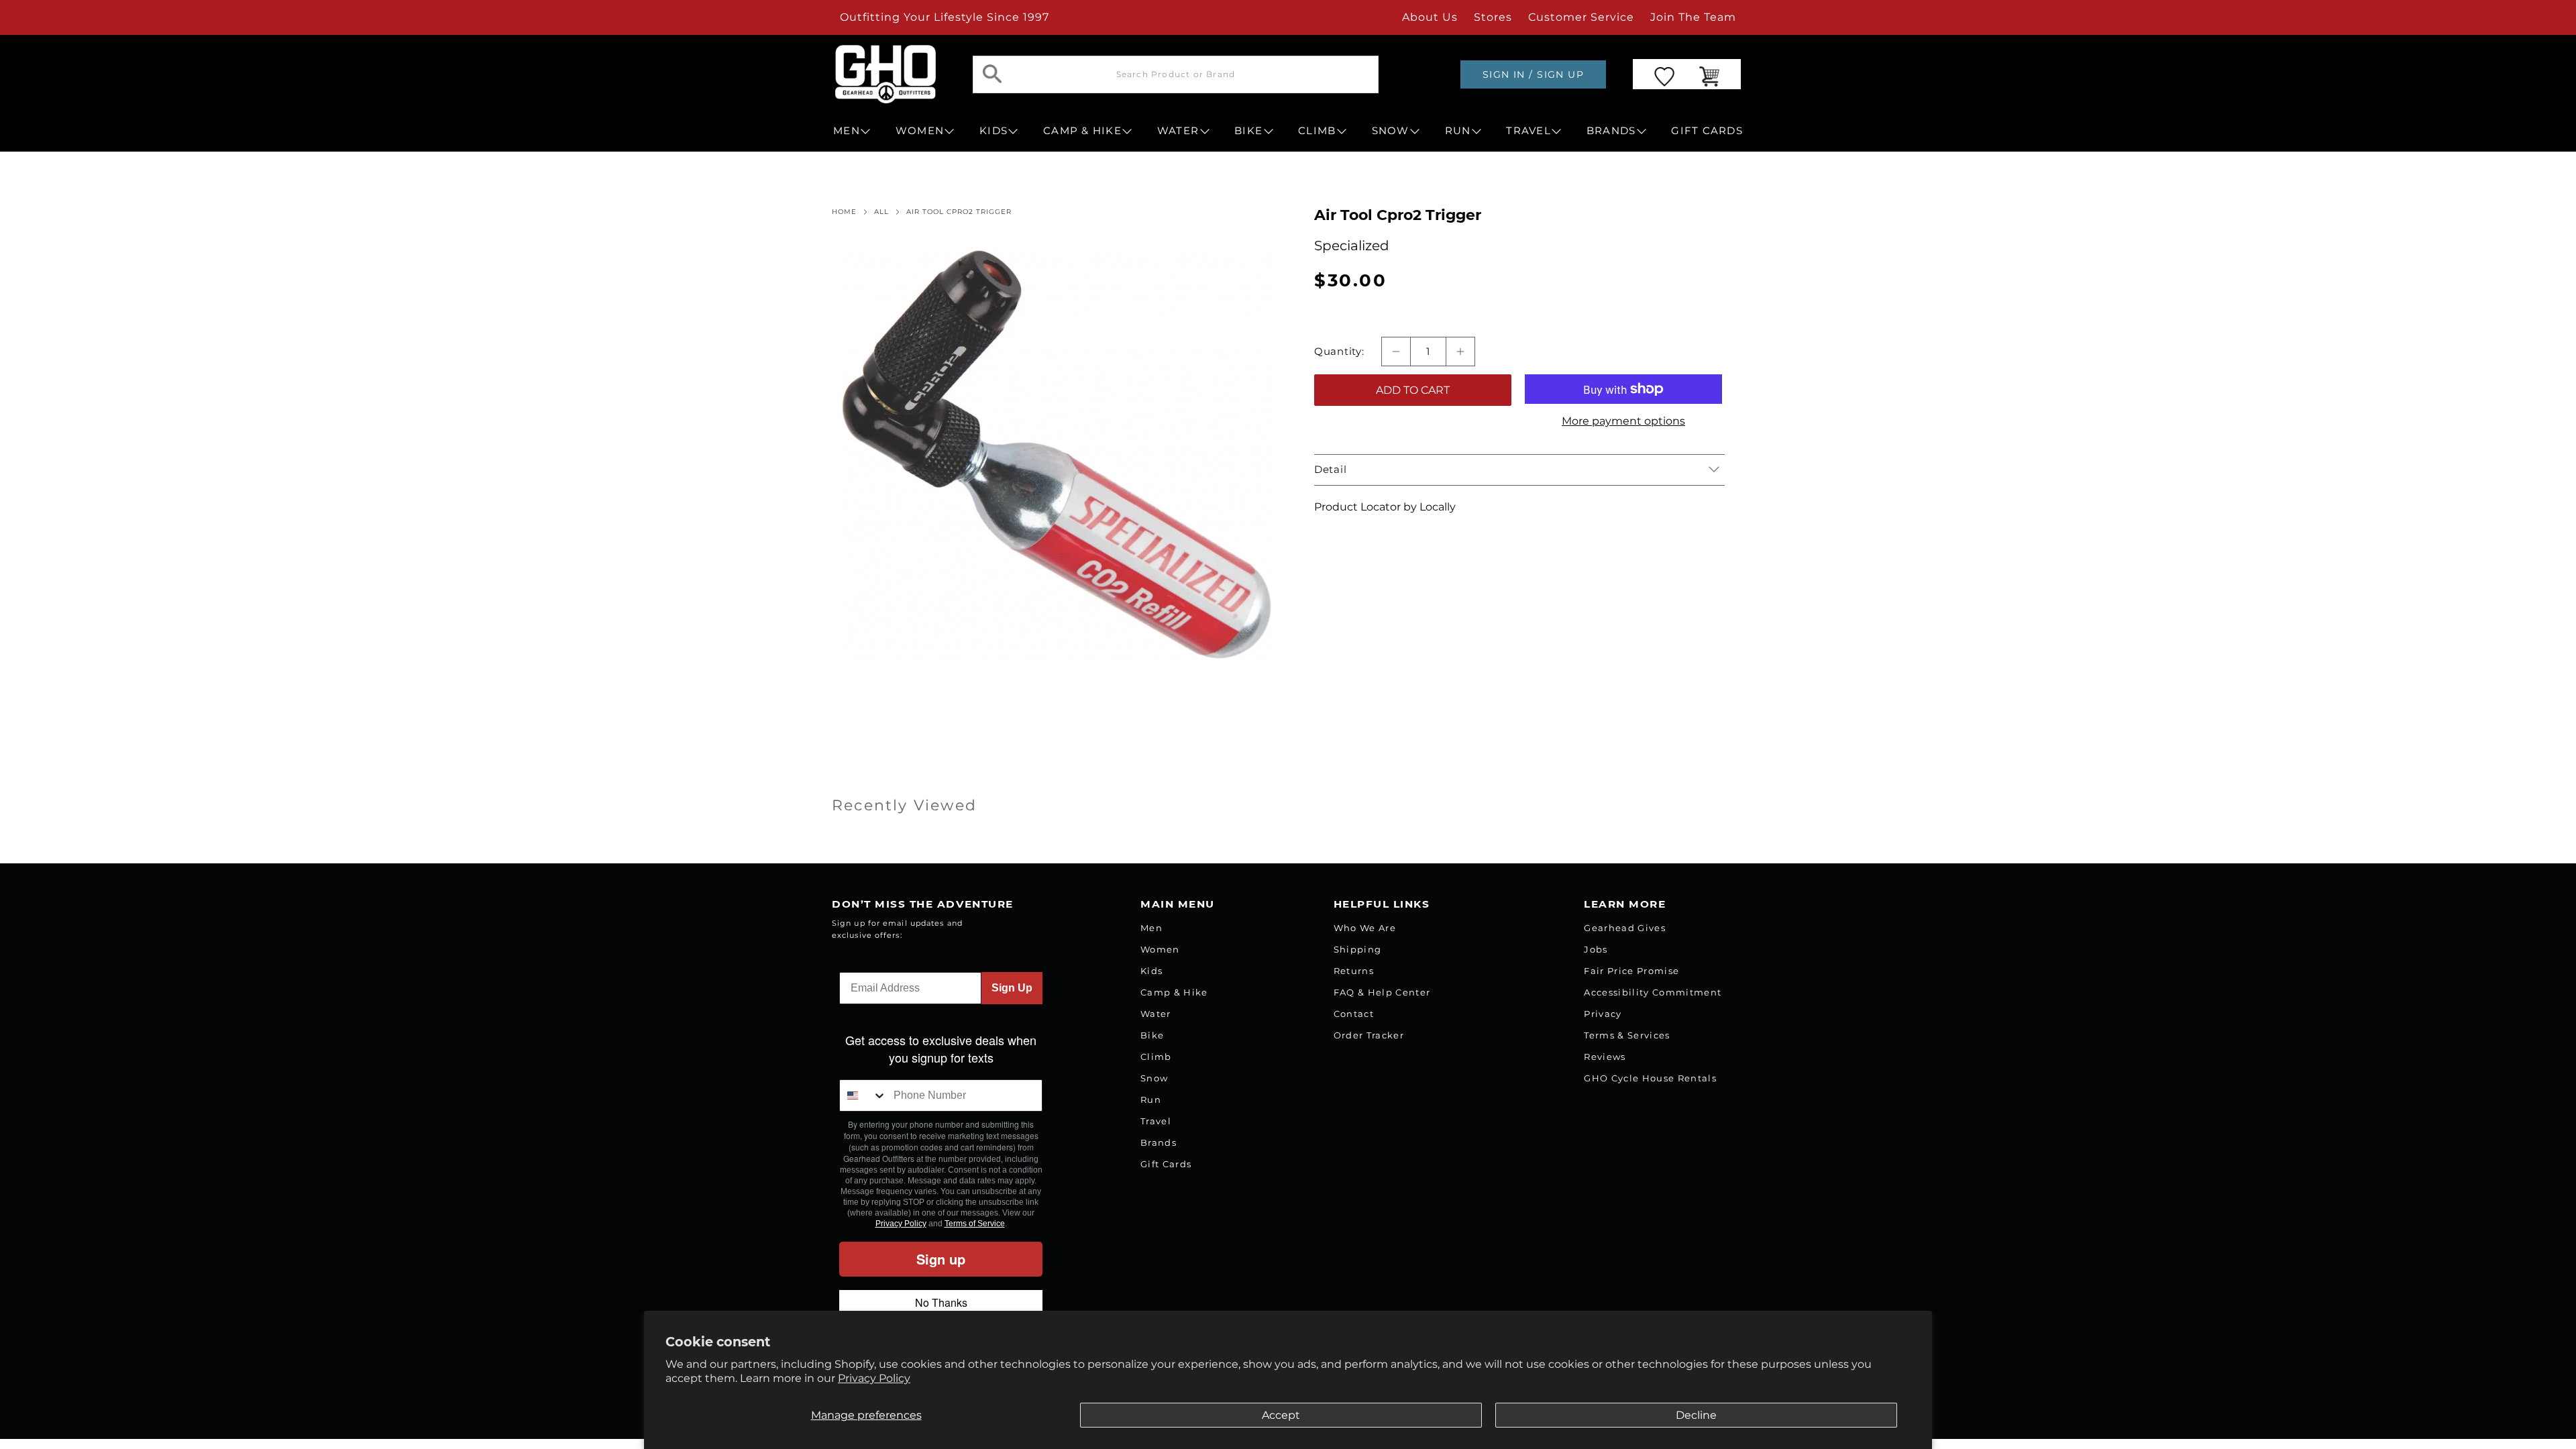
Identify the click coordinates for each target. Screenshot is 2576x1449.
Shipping (1358, 949)
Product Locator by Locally (1385, 507)
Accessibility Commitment (1653, 992)
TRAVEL (1528, 131)
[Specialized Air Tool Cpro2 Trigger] (1057, 455)
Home (844, 212)
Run (1151, 1099)
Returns (1354, 971)
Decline (1696, 1415)
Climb (1156, 1057)
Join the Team (1693, 17)
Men (1151, 928)
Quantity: (1339, 352)
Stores (1493, 17)
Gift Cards (1166, 1164)
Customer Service (1581, 17)
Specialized (1352, 246)
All (881, 212)
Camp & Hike (1174, 992)
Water (1156, 1014)
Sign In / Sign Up (1533, 74)
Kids (1151, 971)
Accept (1281, 1415)
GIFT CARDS (1707, 131)
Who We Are (1365, 928)
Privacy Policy (874, 1378)
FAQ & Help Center (1382, 992)
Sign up (941, 1259)
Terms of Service (975, 1224)
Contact (1354, 1014)
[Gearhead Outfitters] (885, 74)
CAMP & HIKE (1082, 131)
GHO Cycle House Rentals (1650, 1078)
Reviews (1605, 1057)
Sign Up (1012, 988)
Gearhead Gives (1625, 928)
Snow (1154, 1078)
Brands (1159, 1142)
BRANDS (1611, 131)
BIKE (1248, 131)
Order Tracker (1369, 1035)
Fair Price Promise (1631, 971)
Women (1160, 949)
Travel (1156, 1121)
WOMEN (920, 131)
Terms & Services (1627, 1035)
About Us (1430, 17)
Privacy (1603, 1014)
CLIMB (1317, 131)
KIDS (994, 131)
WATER (1178, 131)
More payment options (1623, 421)
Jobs (1596, 949)
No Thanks (941, 1302)
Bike (1152, 1035)
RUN (1458, 131)
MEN (847, 131)
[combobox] (863, 1095)
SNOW (1391, 131)
